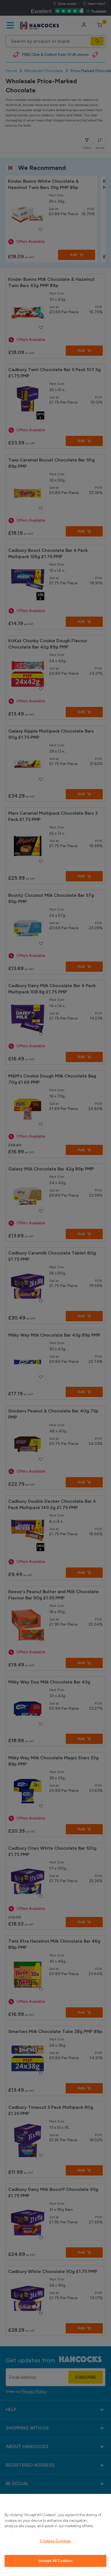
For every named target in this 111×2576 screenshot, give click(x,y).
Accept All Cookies (55, 2561)
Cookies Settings (55, 2541)
